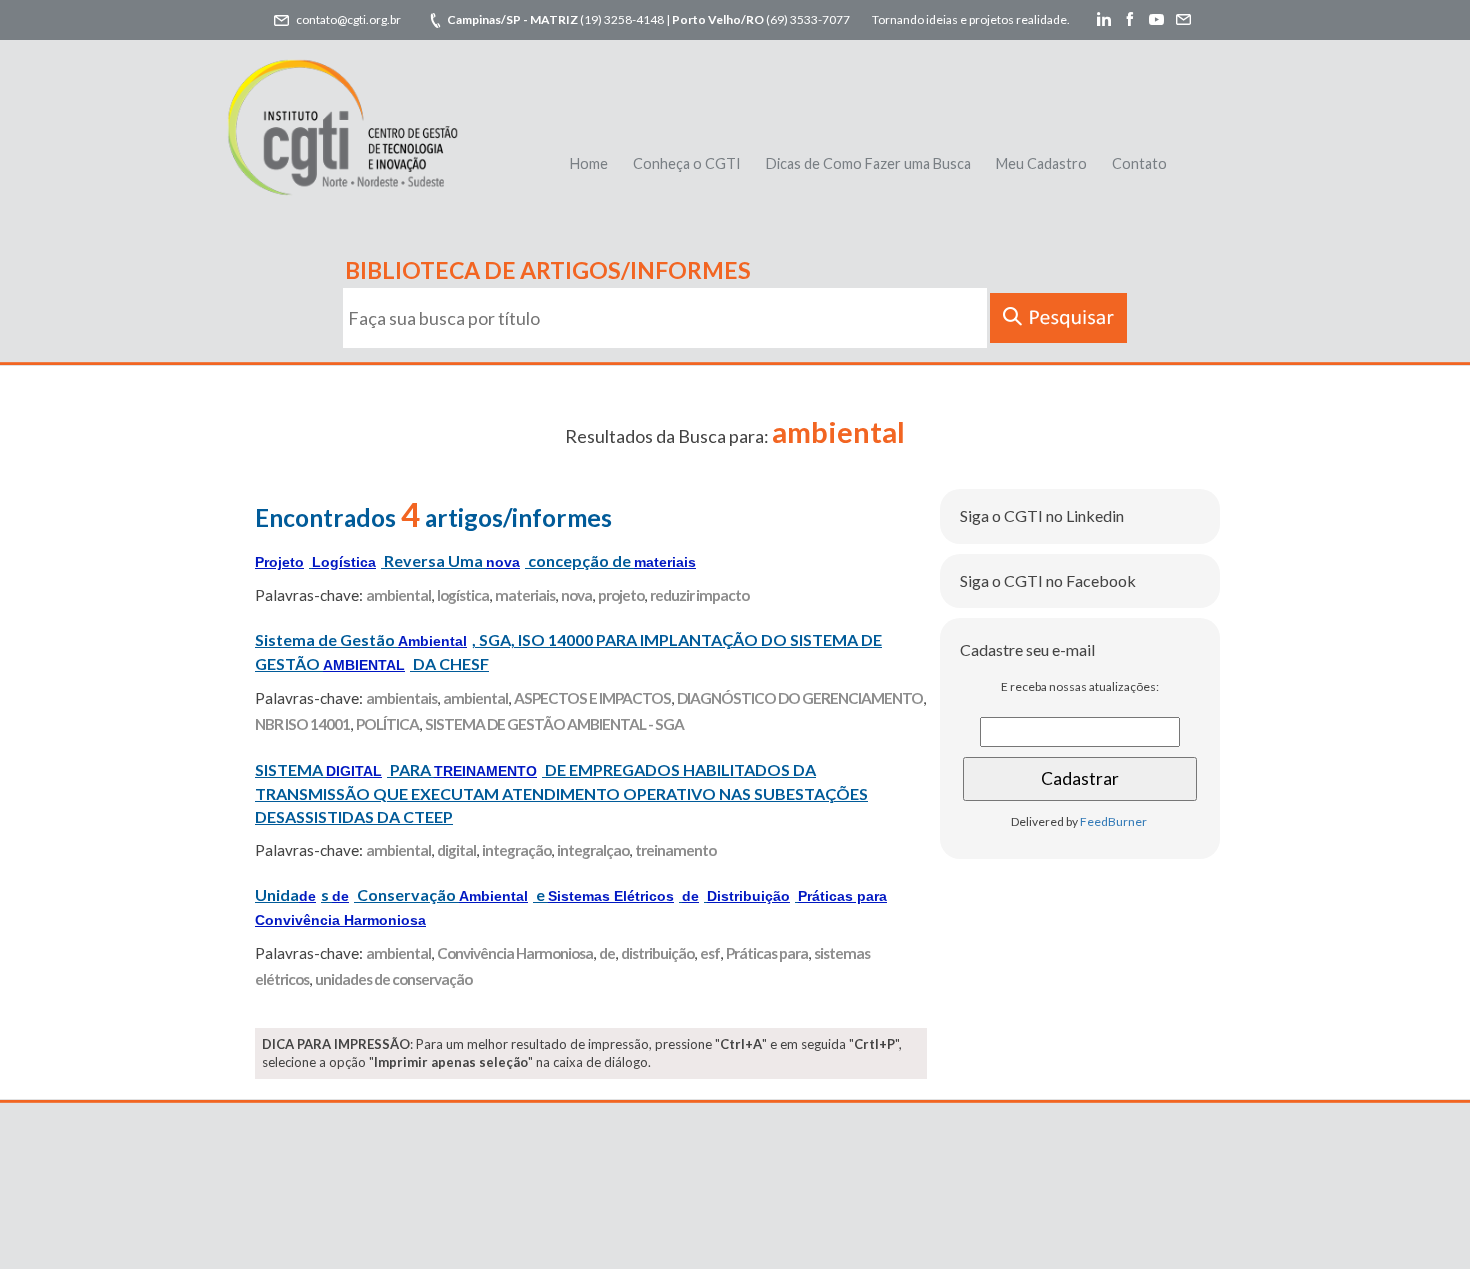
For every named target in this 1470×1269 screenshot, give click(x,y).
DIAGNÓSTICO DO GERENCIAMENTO (800, 698)
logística (463, 595)
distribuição (657, 953)
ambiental (398, 595)
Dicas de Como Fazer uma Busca (868, 163)
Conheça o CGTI (687, 163)
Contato (1139, 163)
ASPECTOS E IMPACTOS (592, 698)
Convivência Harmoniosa (515, 953)
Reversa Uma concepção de (475, 560)
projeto (621, 595)
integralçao (593, 850)
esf (710, 953)
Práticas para (767, 953)
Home (589, 163)
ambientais (401, 698)
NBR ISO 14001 (302, 724)
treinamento (675, 850)
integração (516, 850)
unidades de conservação (393, 979)
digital (456, 850)
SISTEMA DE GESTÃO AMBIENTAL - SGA (554, 724)
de (607, 953)
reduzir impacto (699, 595)
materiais (525, 595)
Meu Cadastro (1041, 163)
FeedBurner (1113, 821)
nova (576, 595)
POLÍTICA (387, 724)
